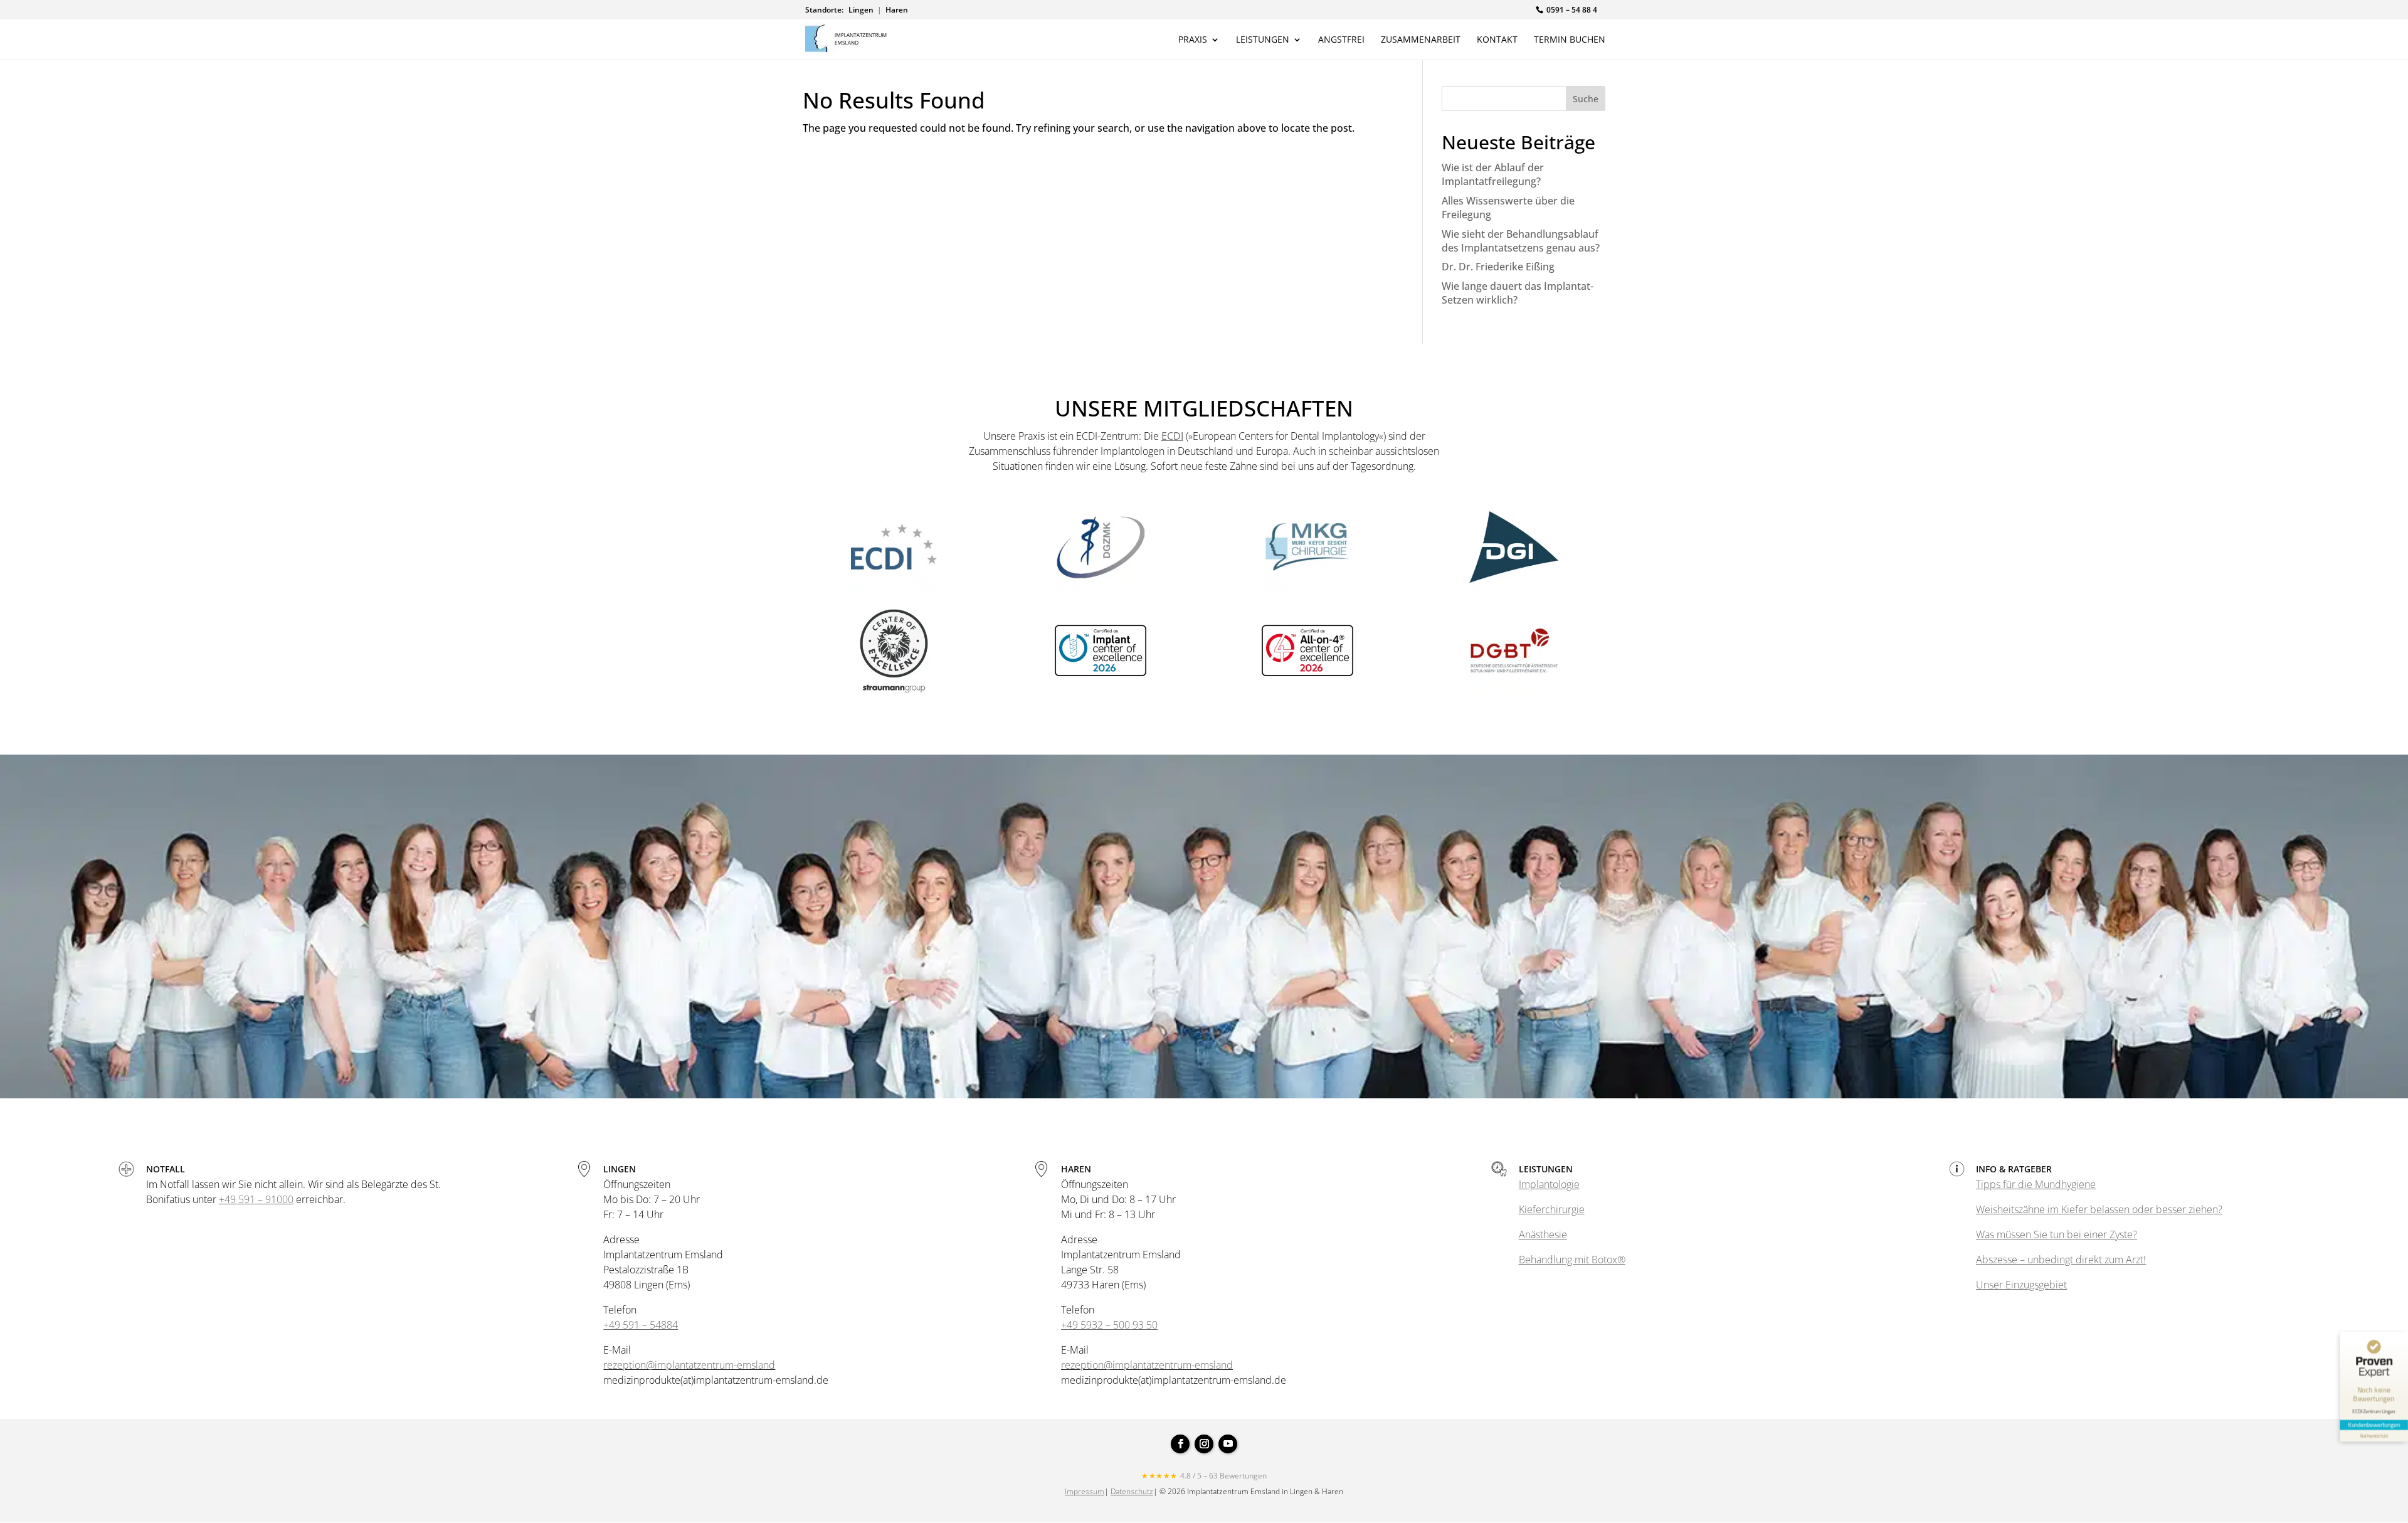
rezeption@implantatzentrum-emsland (689, 1365)
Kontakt (1497, 40)
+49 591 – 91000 (256, 1199)
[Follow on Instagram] (1204, 1444)
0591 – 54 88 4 (1572, 10)
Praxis (1193, 40)
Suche (1586, 99)
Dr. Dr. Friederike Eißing (1498, 267)
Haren (897, 10)
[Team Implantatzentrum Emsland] (1204, 1095)
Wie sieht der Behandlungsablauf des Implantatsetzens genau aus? (1521, 241)
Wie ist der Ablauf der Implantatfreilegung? (1493, 174)
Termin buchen (1570, 40)
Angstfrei (1341, 40)
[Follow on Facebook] (1180, 1444)
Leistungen (1263, 40)
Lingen (861, 10)
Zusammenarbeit (1421, 40)
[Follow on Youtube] (1228, 1444)
